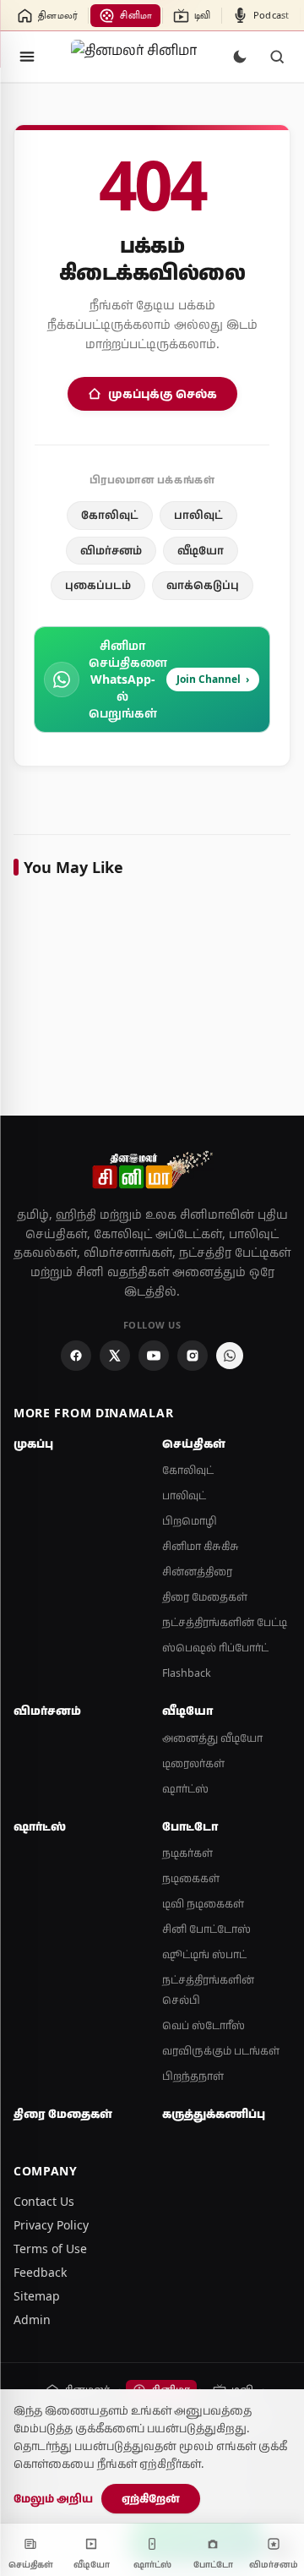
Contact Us (44, 2201)
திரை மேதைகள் (205, 1597)
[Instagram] (193, 1356)
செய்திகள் (194, 1444)
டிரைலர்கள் (193, 1763)
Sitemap (37, 2296)
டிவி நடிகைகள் (203, 1904)
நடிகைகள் (191, 1878)
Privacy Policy (51, 2225)
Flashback (187, 1673)
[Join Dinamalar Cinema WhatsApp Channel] (230, 1356)
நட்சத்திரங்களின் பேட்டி (225, 1622)
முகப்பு (33, 1444)
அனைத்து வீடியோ (212, 1738)
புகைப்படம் (98, 585)
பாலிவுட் (198, 515)
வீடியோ (201, 550)
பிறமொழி (190, 1521)
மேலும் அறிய (53, 2498)
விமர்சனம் (111, 550)
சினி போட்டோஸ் (206, 1929)
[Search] (277, 57)
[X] (115, 1356)
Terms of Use (50, 2249)
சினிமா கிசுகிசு (201, 1546)
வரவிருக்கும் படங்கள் (221, 2051)
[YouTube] (154, 1356)
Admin (32, 2319)
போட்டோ (190, 1826)
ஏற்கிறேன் (151, 2498)
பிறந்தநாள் (193, 2076)
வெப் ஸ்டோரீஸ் (204, 2025)
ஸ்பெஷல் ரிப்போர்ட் (215, 1648)
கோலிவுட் (110, 515)
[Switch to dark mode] (240, 57)
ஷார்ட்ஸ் (185, 1789)
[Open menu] (27, 57)
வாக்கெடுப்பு (203, 585)
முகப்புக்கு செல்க (163, 393)
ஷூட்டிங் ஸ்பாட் (204, 1954)
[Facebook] (76, 1356)
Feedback (40, 2272)
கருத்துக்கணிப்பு (214, 2114)
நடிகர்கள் (187, 1853)
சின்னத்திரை (197, 1572)
